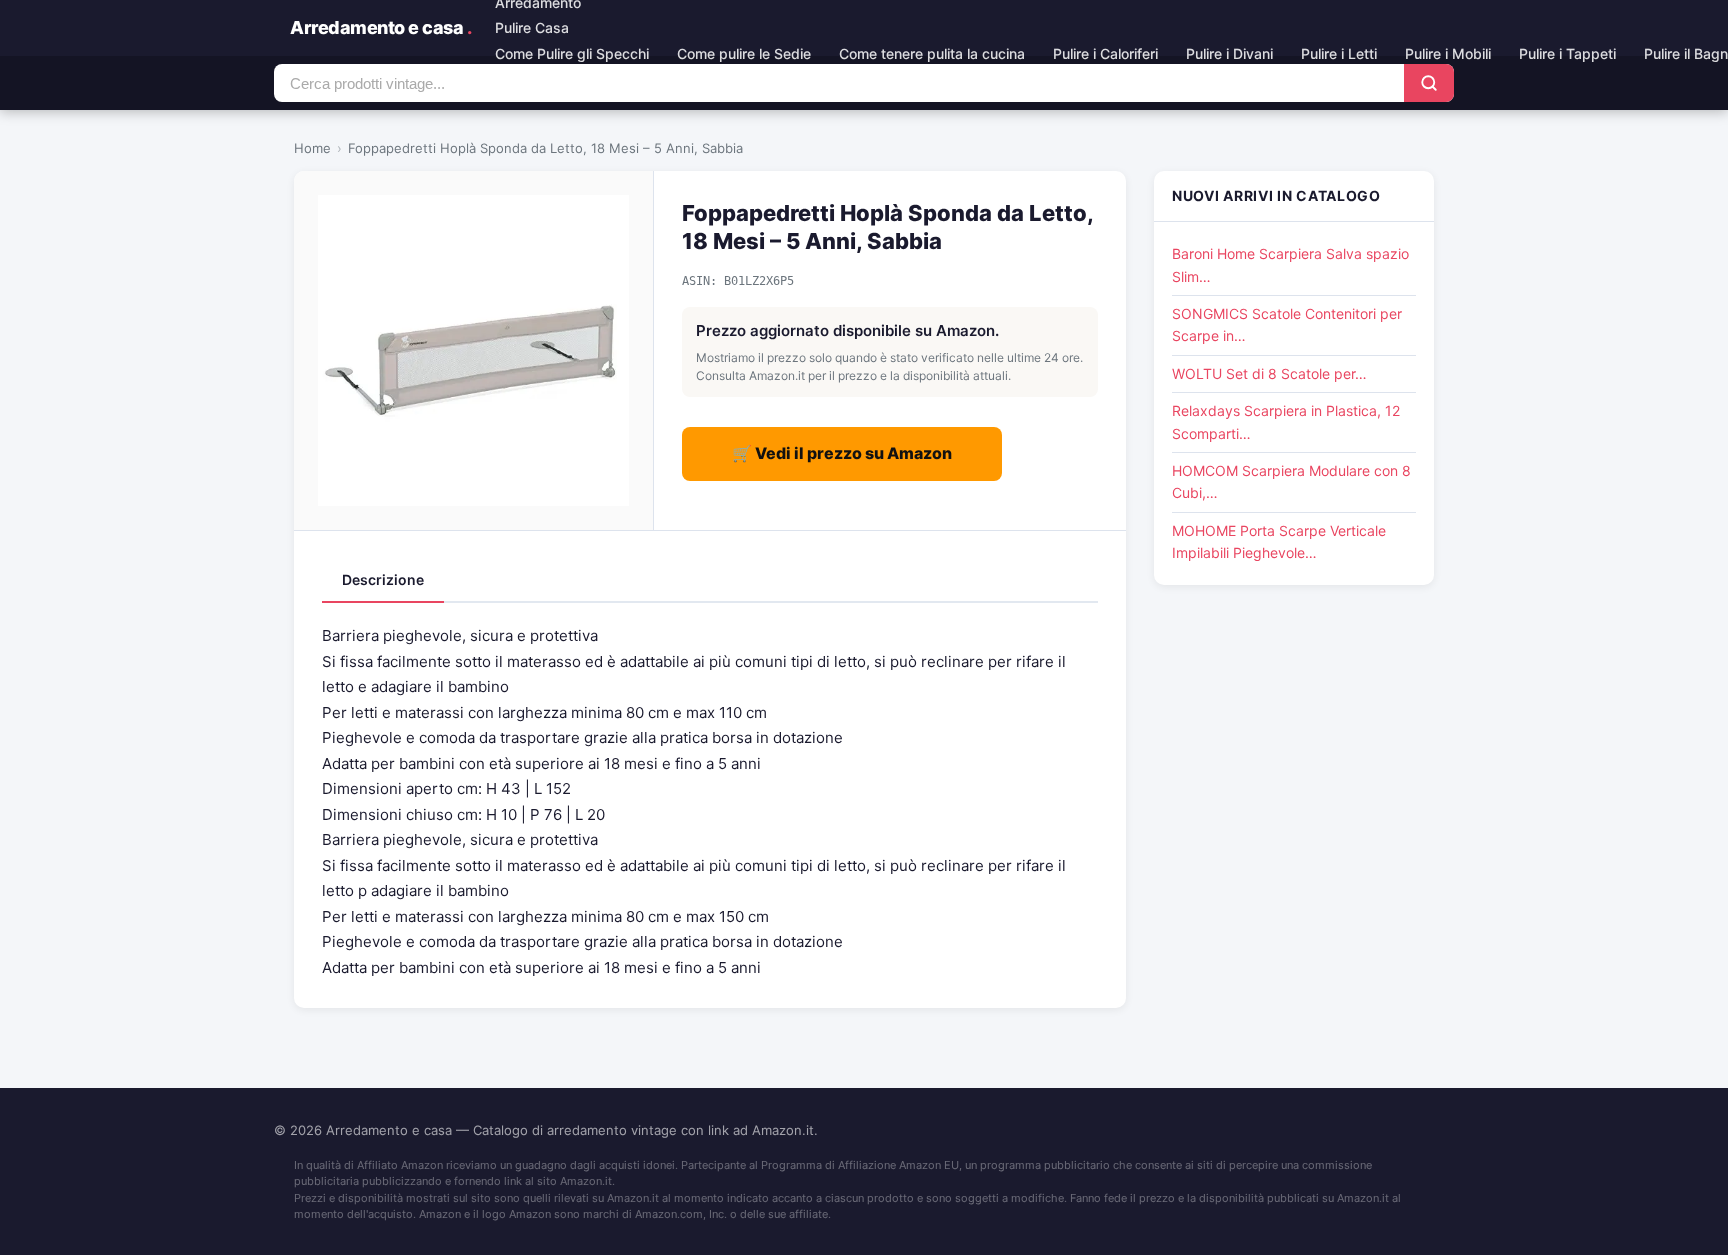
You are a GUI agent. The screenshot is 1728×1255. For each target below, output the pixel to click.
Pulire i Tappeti (1567, 53)
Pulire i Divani (1229, 53)
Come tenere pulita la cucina (932, 53)
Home (312, 148)
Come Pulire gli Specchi (572, 53)
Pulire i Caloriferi (1105, 53)
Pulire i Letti (1339, 53)
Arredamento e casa (380, 27)
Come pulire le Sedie (744, 53)
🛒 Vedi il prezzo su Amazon (842, 453)
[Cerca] (1429, 83)
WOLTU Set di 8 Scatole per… (1269, 373)
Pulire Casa (532, 27)
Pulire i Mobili (1448, 53)
